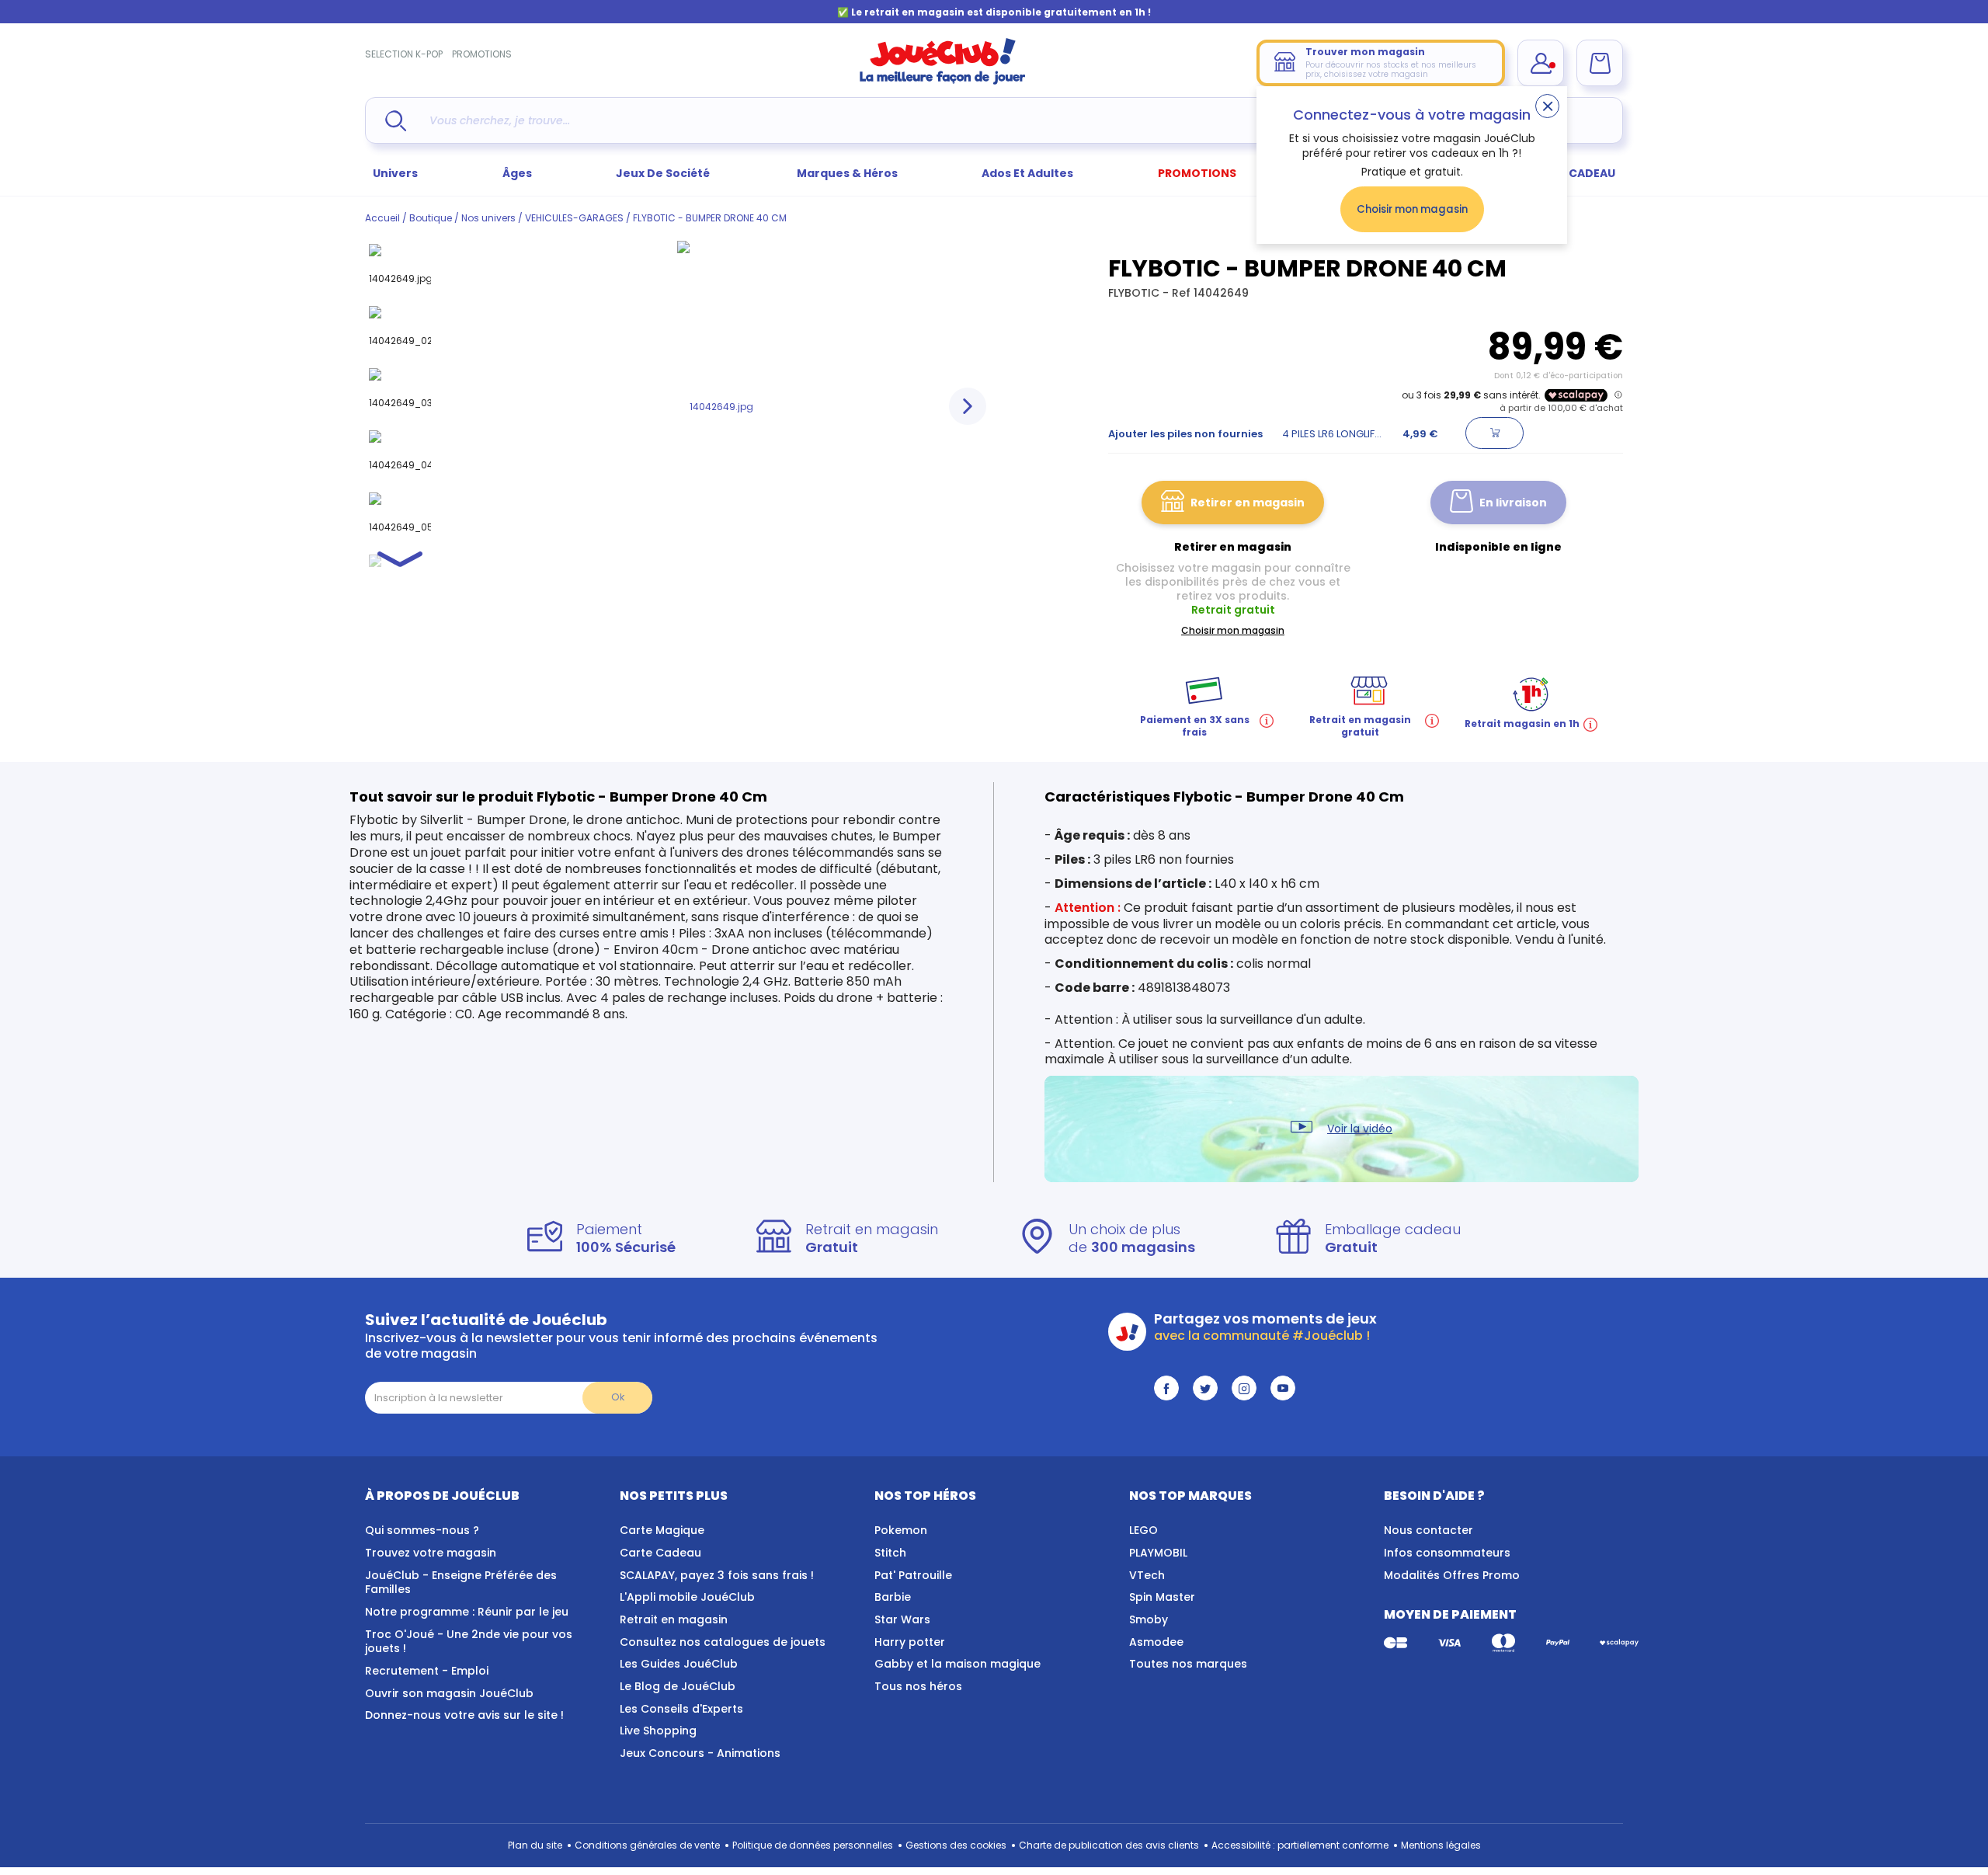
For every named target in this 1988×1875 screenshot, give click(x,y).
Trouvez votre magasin (431, 1553)
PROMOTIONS (482, 54)
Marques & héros (847, 173)
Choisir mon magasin (1412, 209)
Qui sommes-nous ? (422, 1530)
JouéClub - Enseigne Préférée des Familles (461, 1583)
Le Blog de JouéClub (678, 1686)
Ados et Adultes (1027, 173)
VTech (1147, 1575)
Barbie (893, 1597)
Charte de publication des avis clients (1109, 1845)
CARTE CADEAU (1572, 173)
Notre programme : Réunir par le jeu (467, 1612)
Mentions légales (1441, 1845)
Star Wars (902, 1619)
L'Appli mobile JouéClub (687, 1597)
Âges (517, 173)
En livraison (1513, 503)
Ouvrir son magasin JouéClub (449, 1693)
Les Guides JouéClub (679, 1664)
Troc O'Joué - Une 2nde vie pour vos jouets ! (469, 1642)
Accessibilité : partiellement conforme (1300, 1845)
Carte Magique (662, 1530)
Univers (395, 173)
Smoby (1149, 1619)
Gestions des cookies (956, 1845)
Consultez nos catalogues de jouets (723, 1642)
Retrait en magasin (674, 1619)
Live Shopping (658, 1731)
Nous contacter (1428, 1530)
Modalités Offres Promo (1452, 1575)
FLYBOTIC (1135, 293)
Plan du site (535, 1845)
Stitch (890, 1553)
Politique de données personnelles (813, 1845)
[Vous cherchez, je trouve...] (396, 121)
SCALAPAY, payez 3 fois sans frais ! (717, 1575)
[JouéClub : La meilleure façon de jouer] (943, 81)
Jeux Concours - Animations (700, 1753)
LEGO (1143, 1530)
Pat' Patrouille (913, 1575)
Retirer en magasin (1248, 503)
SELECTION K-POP (404, 54)
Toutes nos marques (1188, 1664)
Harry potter (910, 1642)
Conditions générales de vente (647, 1845)
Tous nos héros (918, 1686)
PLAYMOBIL (1158, 1553)
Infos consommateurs (1447, 1553)
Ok (618, 1397)
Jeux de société (664, 173)
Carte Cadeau (660, 1553)
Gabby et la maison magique (958, 1664)
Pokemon (901, 1530)
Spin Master (1162, 1597)
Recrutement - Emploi (427, 1671)
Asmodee (1156, 1642)
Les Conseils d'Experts (681, 1709)
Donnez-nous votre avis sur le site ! (464, 1715)
